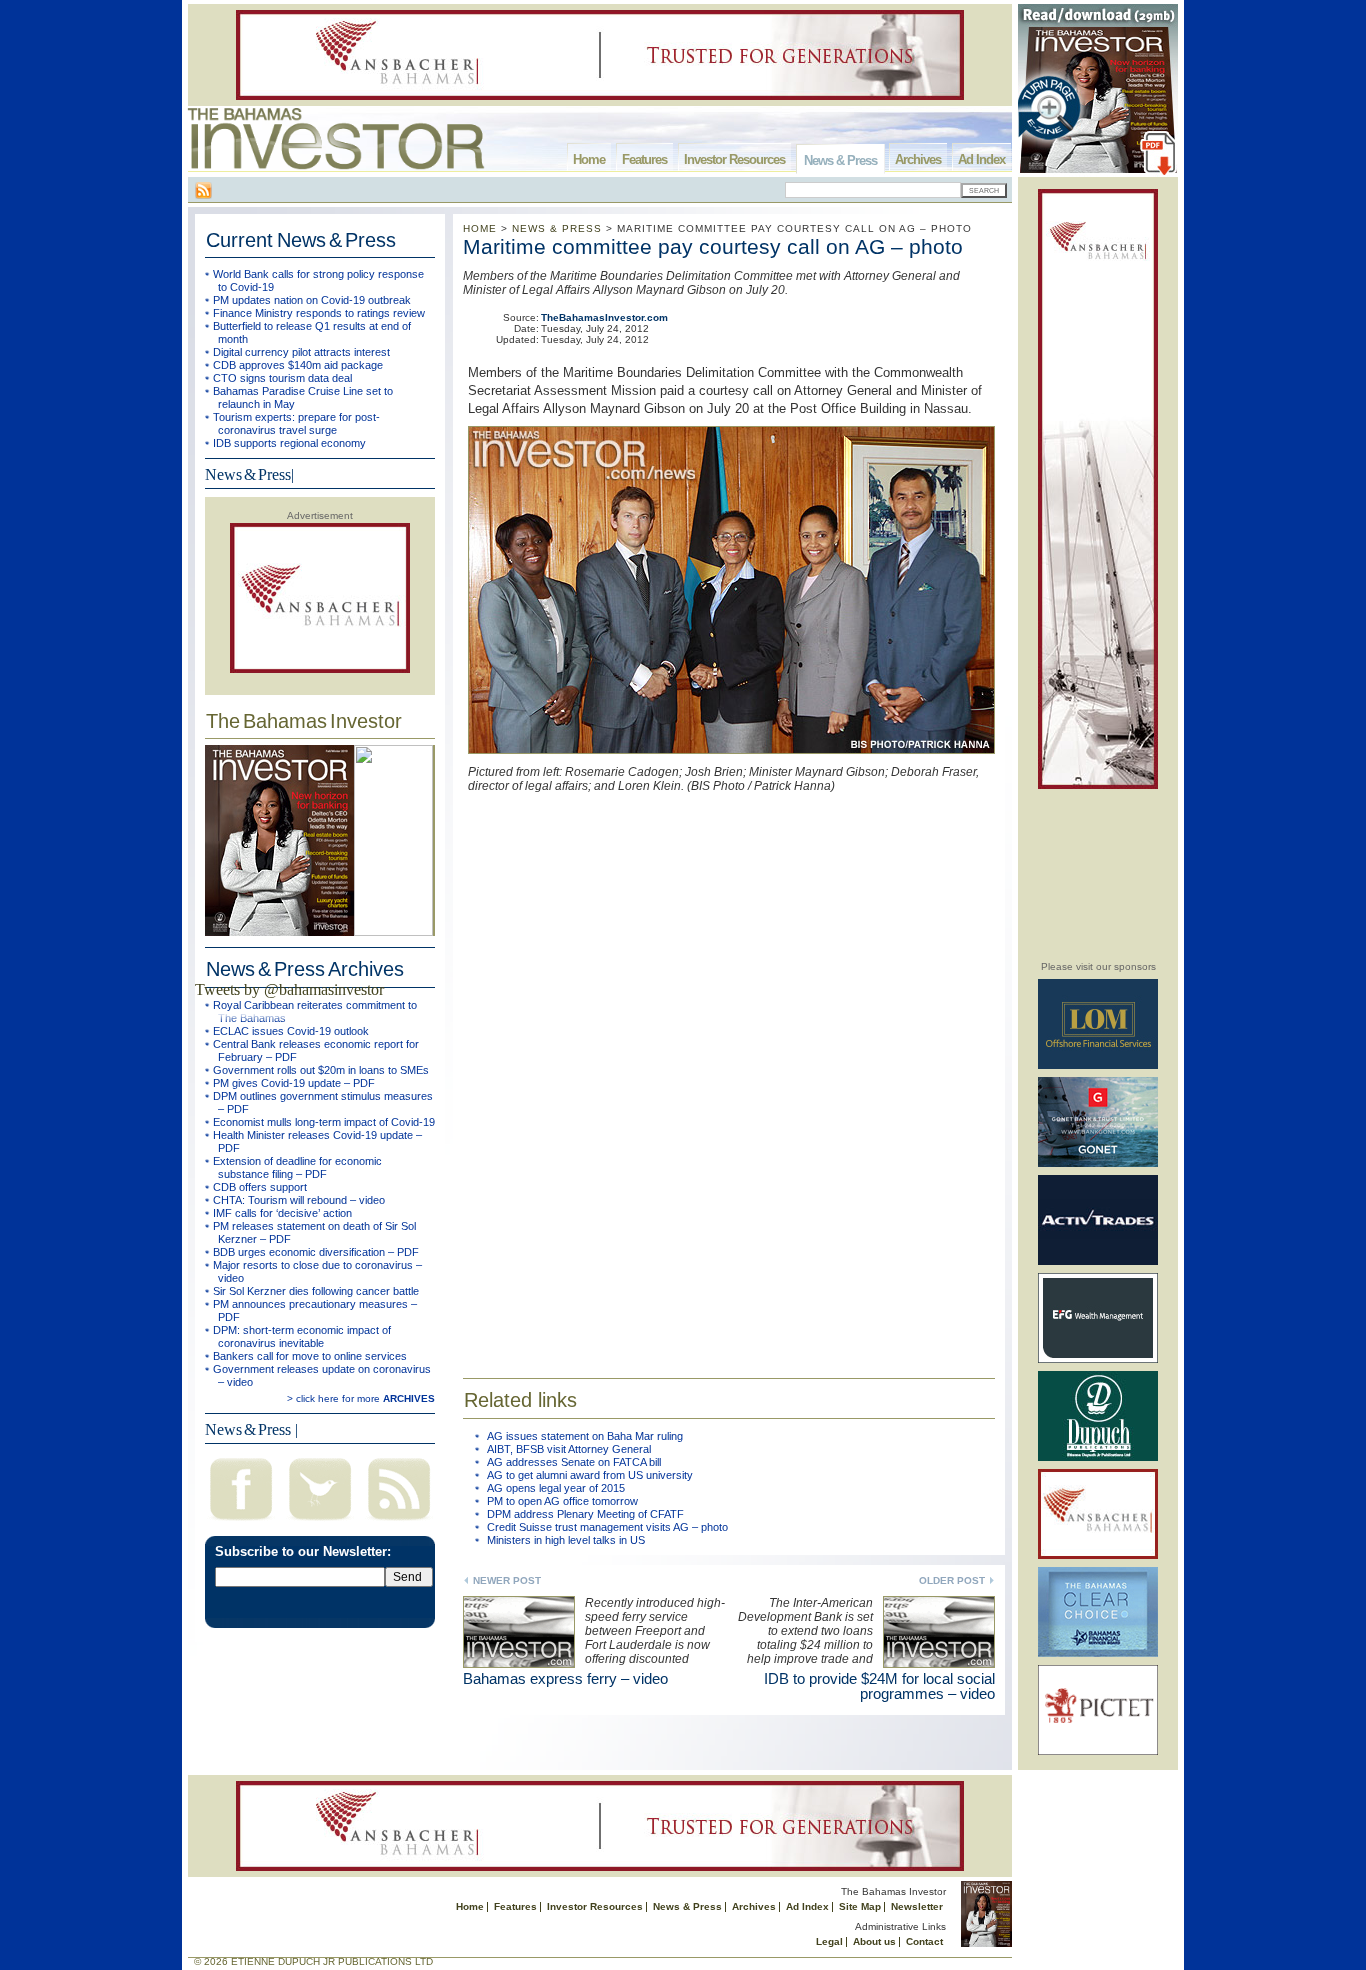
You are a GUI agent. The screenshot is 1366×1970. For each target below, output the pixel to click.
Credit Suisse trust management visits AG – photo (607, 1527)
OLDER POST (952, 1580)
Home (589, 159)
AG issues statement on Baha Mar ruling (585, 1436)
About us (874, 1941)
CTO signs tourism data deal (282, 378)
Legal (829, 1941)
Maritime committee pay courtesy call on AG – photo (713, 246)
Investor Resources (734, 159)
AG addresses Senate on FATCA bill (574, 1462)
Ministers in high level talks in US (566, 1540)
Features (644, 159)
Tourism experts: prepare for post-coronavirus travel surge (296, 423)
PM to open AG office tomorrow (562, 1501)
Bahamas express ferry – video (565, 1678)
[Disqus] (729, 1071)
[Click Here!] (1098, 1065)
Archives (918, 159)
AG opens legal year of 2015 (556, 1488)
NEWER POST (507, 1580)
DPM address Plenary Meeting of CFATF (585, 1514)
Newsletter (917, 1906)
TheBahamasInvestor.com (604, 317)
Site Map (860, 1906)
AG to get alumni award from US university (590, 1475)
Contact (924, 1941)
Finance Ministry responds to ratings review (319, 313)
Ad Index (981, 159)
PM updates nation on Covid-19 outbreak (312, 300)
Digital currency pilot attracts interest (301, 352)
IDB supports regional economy (289, 443)
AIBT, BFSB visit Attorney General (569, 1449)
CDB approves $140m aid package (298, 365)
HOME (480, 228)
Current (301, 240)
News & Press (840, 160)
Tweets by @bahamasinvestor (289, 989)
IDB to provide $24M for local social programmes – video (879, 1686)
